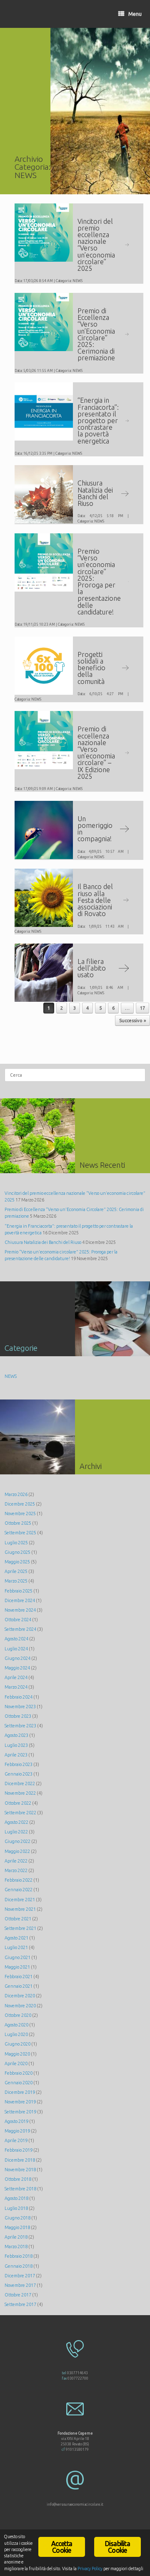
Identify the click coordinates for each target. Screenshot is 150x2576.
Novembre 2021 (20, 1909)
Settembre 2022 (20, 1813)
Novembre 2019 (20, 2102)
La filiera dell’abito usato (92, 968)
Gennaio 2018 (19, 2266)
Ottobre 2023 (18, 1716)
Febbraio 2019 (19, 2150)
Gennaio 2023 (19, 1774)
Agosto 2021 (16, 1938)
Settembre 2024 (20, 1629)
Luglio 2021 (16, 1947)
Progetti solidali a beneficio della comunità (91, 668)
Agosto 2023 (16, 1735)
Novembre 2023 (20, 1707)
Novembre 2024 (20, 1610)
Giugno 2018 (17, 2218)
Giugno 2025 (17, 1552)
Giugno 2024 (17, 1658)
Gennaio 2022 (19, 1890)
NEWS (77, 281)
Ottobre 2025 (18, 1523)
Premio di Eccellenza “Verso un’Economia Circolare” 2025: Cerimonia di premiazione (96, 334)
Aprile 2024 (16, 1677)
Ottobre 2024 (18, 1620)
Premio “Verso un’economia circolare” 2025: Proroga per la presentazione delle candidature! (99, 581)
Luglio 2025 (16, 1543)
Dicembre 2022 (20, 1783)
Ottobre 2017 (18, 2295)
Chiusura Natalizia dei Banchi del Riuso (95, 493)
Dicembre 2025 (20, 1504)
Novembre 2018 (20, 2170)
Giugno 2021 (17, 1957)
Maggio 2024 (17, 1668)
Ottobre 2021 (18, 1919)
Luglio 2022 (16, 1832)
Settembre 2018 (20, 2189)
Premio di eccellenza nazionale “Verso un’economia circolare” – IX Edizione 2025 (96, 752)
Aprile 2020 (16, 2063)
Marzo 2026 (16, 1494)
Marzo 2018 (16, 2247)
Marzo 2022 (16, 1870)
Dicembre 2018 (20, 2160)
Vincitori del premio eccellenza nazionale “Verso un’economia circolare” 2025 (96, 245)
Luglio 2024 (16, 1649)
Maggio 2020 (17, 2054)
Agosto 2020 (16, 2025)
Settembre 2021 (20, 1928)
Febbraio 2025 (19, 1591)
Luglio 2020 (16, 2034)
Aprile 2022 (16, 1861)
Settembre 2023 (20, 1726)
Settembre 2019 (20, 2112)
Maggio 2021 (17, 1967)
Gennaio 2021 (19, 1986)
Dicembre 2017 (20, 2276)
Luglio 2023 (16, 1745)
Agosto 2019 (16, 2121)
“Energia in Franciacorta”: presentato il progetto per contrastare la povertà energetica (98, 420)
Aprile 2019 (16, 2140)
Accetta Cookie (62, 2547)
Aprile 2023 (16, 1755)
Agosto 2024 (16, 1639)
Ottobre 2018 (18, 2179)
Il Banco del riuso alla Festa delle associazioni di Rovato (95, 900)
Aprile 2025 (16, 1571)
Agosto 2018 (16, 2198)
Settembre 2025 (20, 1533)
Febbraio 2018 (19, 2256)
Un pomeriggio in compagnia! (95, 829)
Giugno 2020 (17, 2044)
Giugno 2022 (17, 1841)
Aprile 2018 (16, 2237)
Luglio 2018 (16, 2208)
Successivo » (132, 1020)
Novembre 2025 (20, 1513)
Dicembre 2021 (20, 1900)
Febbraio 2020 (19, 2073)
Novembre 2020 (20, 2006)
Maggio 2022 (17, 1851)
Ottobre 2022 (18, 1803)
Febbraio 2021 (19, 1977)
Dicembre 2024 (20, 1600)
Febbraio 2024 (19, 1697)
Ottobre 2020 (18, 2015)
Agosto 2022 (16, 1822)
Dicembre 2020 (20, 1996)
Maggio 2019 (17, 2131)
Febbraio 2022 (19, 1880)
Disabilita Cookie (117, 2547)
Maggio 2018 (17, 2227)
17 (142, 1008)
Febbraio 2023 (19, 1764)
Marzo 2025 (16, 1581)
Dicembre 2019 (20, 2092)
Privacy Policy (90, 2569)
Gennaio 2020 (19, 2083)
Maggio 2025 (17, 1562)
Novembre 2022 (20, 1793)
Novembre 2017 (20, 2285)
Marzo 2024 (16, 1687)
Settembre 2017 (20, 2304)
